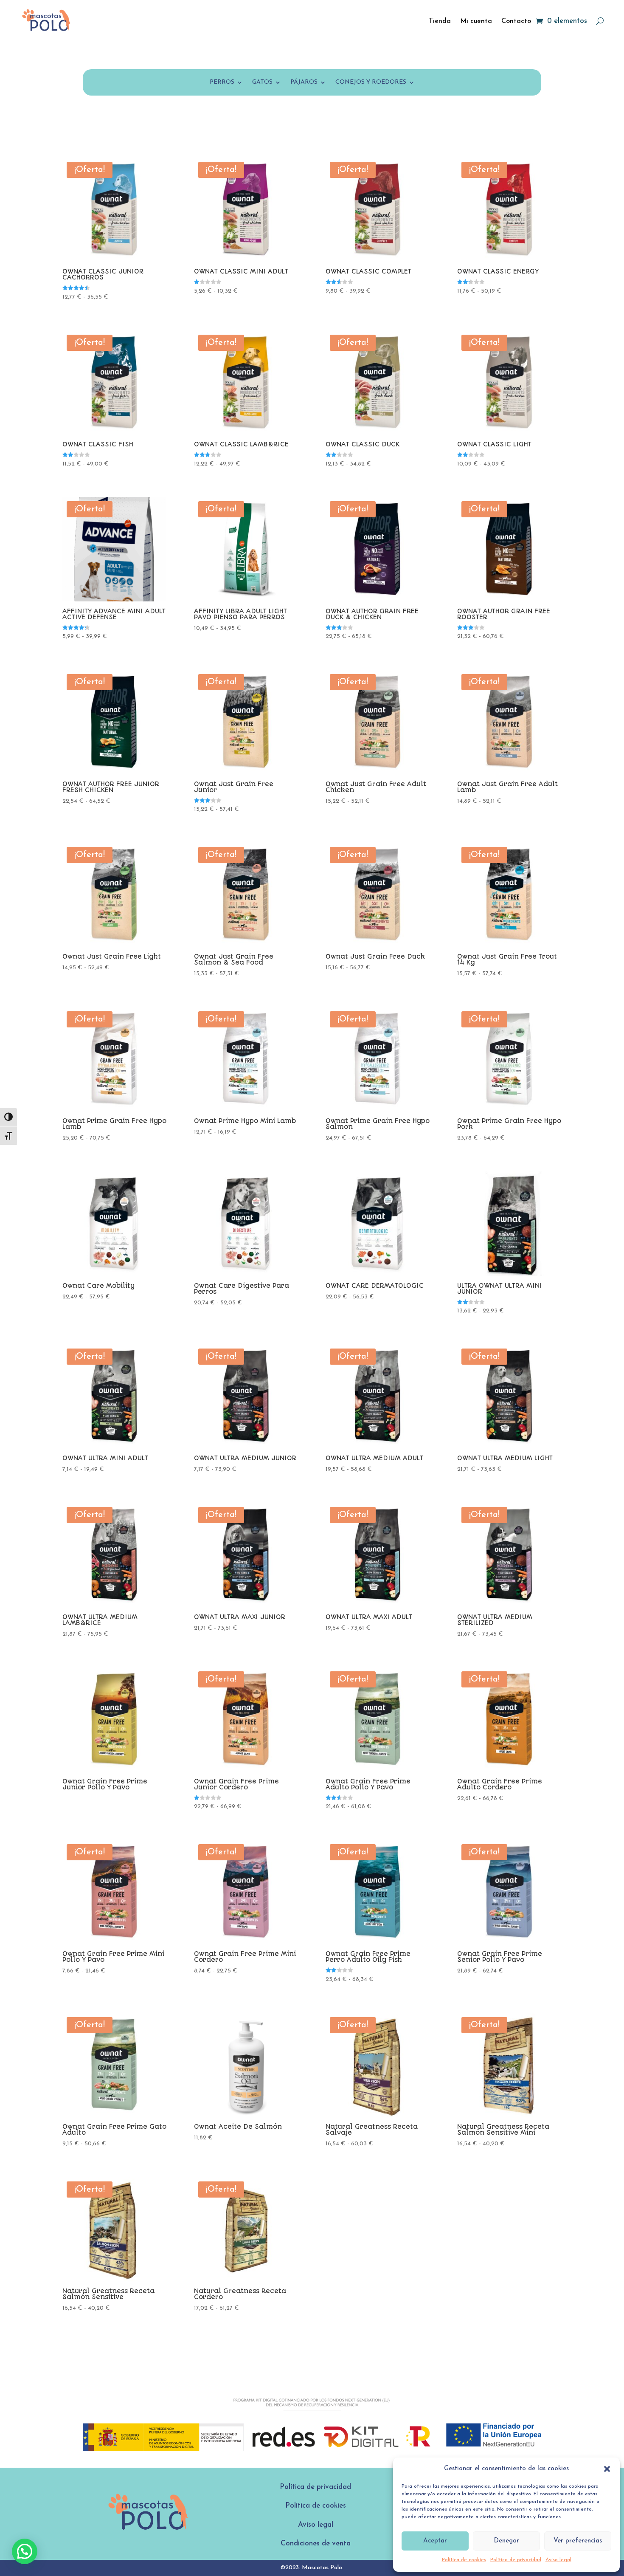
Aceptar (435, 2541)
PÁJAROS (304, 82)
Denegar (506, 2541)
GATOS (262, 82)
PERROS (222, 82)
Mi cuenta (476, 21)
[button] (607, 2469)
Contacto (516, 21)
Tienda (440, 21)
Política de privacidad (516, 2560)
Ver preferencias (578, 2541)
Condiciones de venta (316, 2544)
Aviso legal (558, 2560)
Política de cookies (464, 2560)
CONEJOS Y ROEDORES (371, 82)
